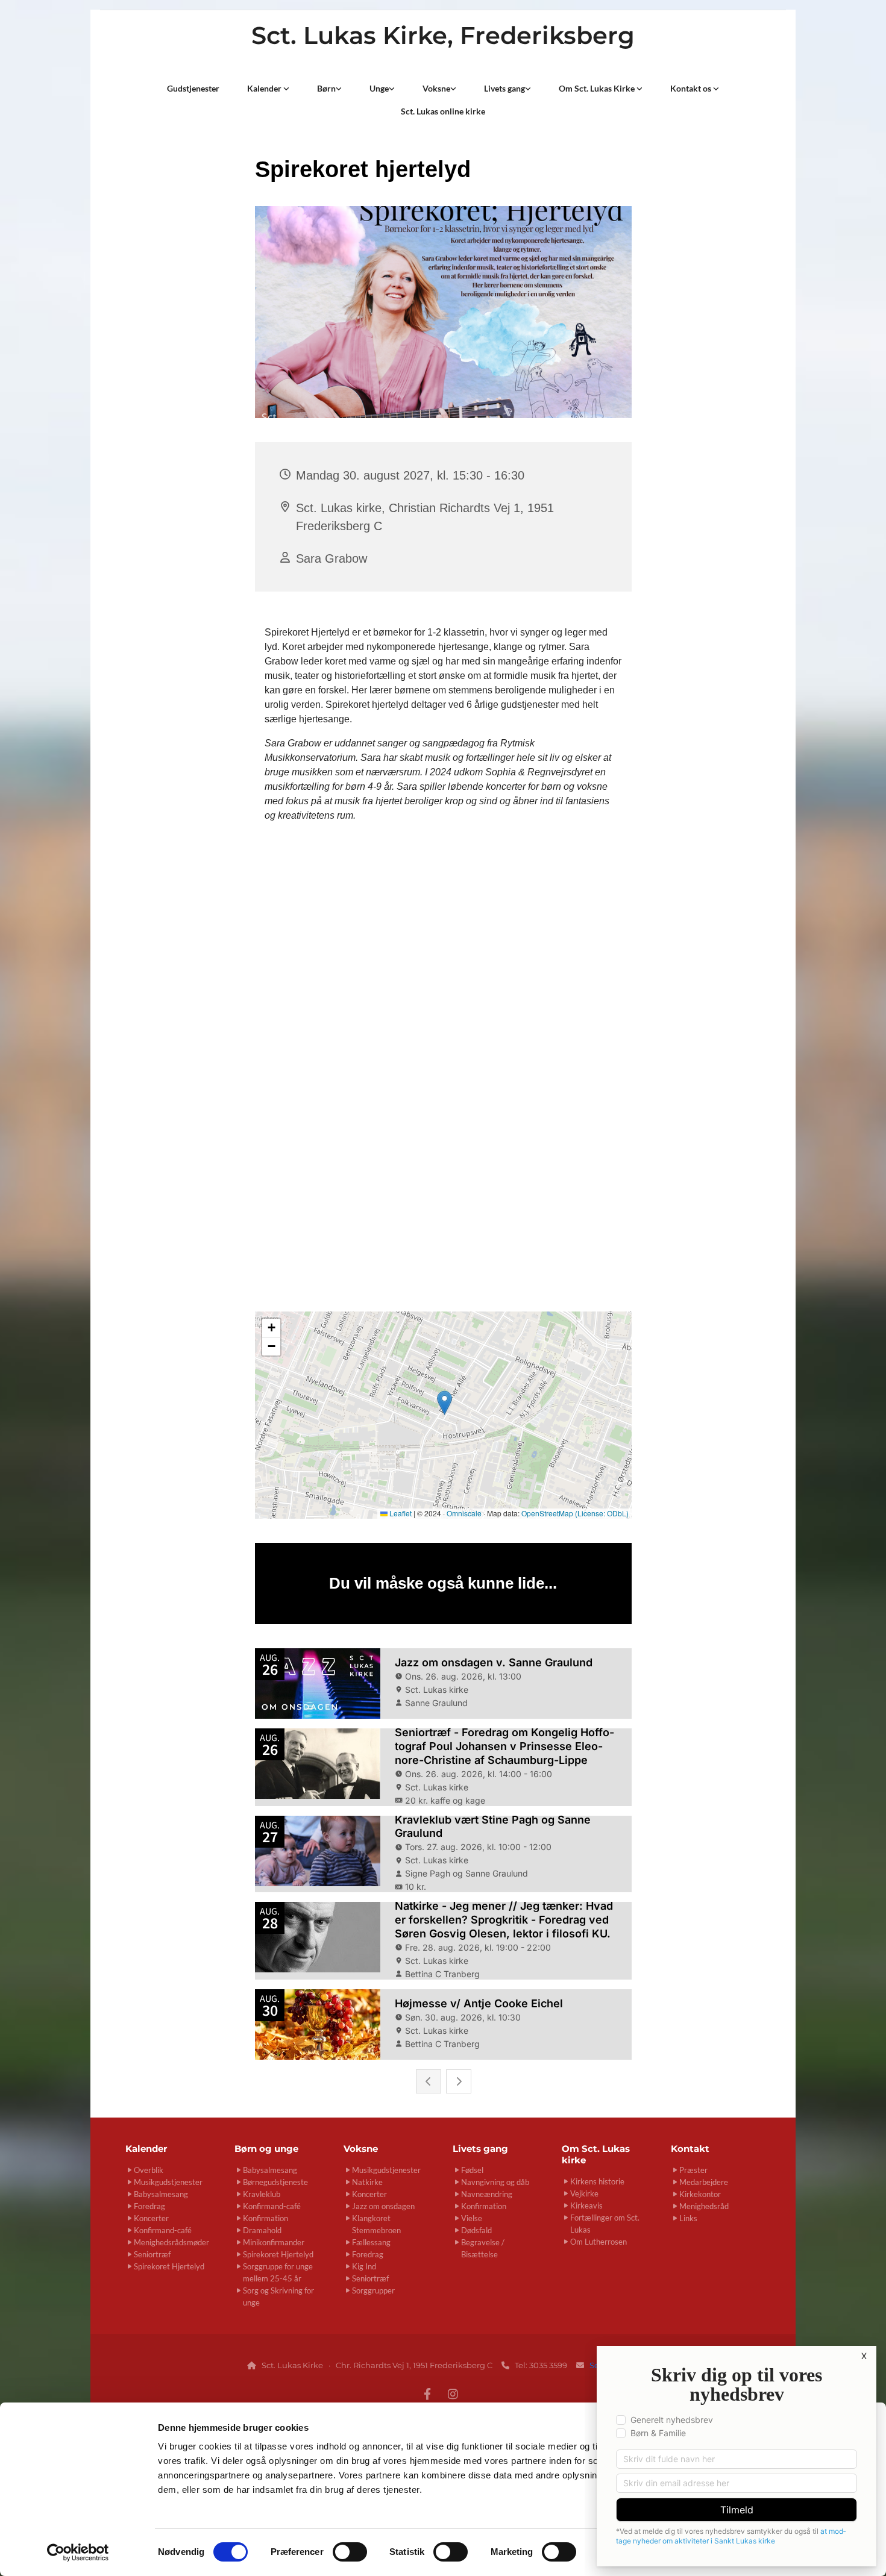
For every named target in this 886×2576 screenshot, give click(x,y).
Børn (326, 88)
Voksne (436, 88)
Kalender (265, 88)
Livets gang (504, 88)
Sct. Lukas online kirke (443, 111)
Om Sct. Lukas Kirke (598, 88)
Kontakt (690, 2149)
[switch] (350, 2552)
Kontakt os (692, 88)
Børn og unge (266, 2149)
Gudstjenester (193, 88)
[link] (268, 89)
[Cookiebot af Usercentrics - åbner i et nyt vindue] (78, 2553)
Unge (379, 88)
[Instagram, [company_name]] (453, 2393)
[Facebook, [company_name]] (427, 2393)
